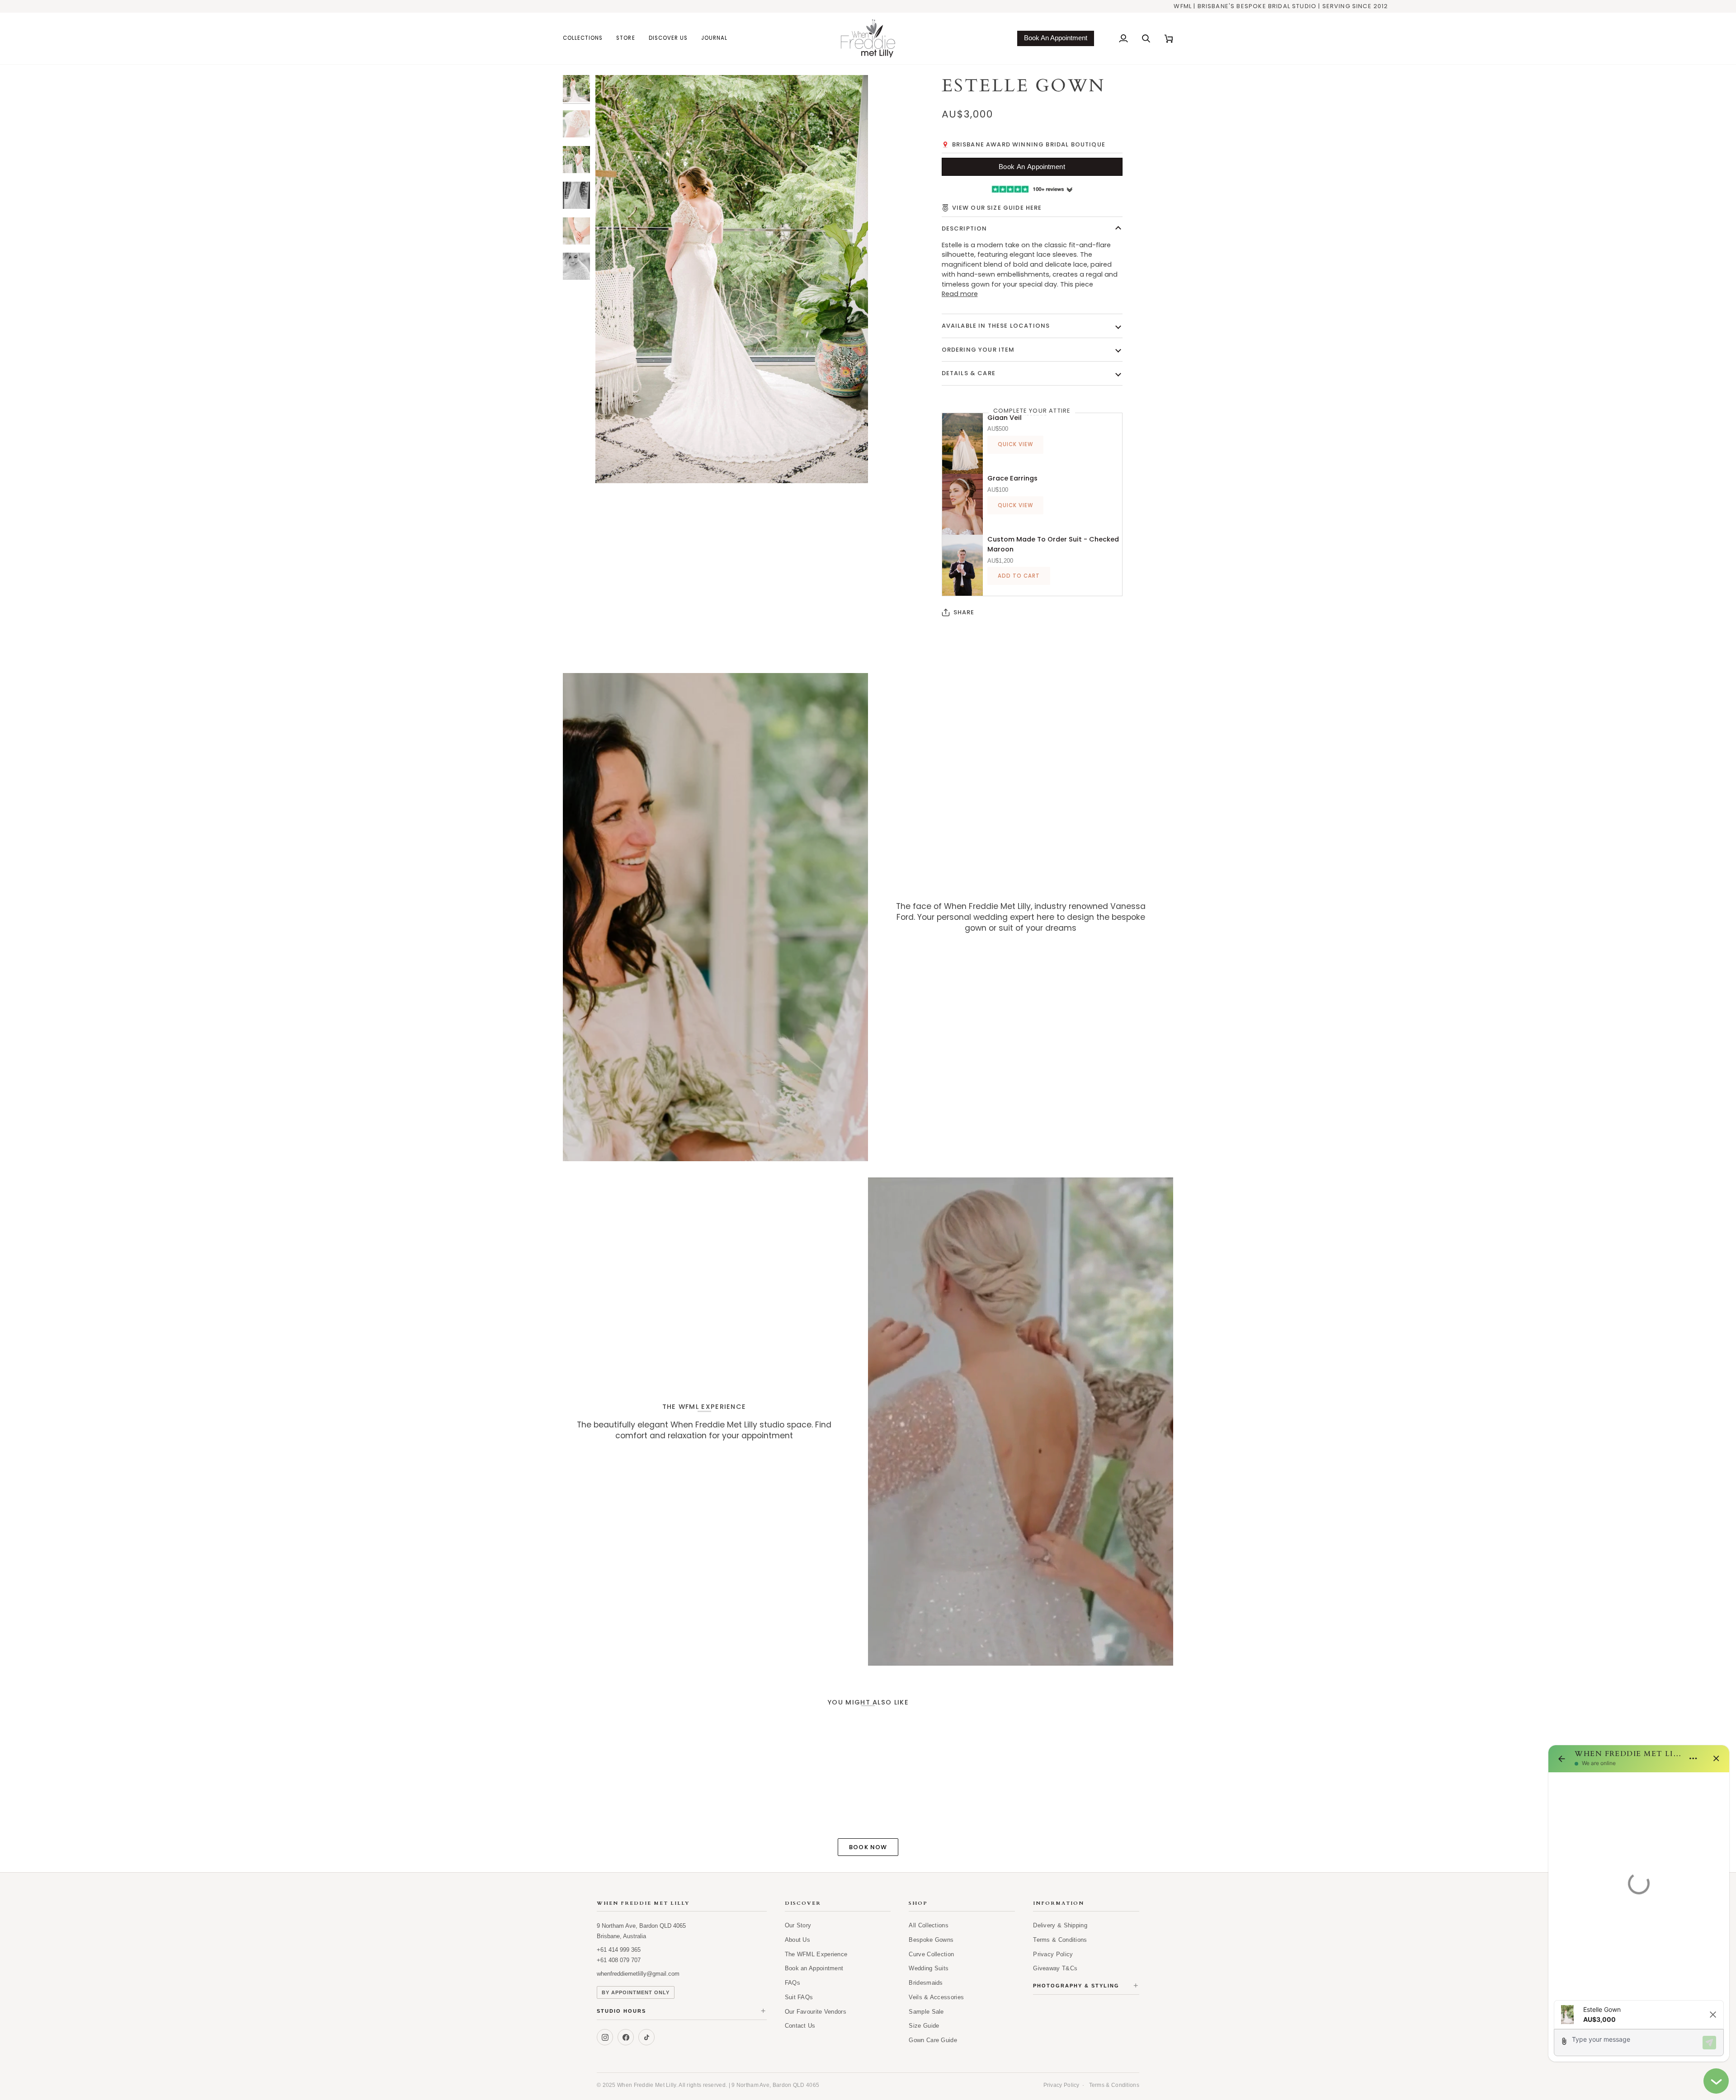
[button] (586, 38)
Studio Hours (682, 2011)
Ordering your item (978, 350)
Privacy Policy (1053, 1954)
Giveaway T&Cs (1055, 1968)
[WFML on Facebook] (626, 2037)
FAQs (793, 1983)
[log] (1639, 1883)
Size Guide (924, 2026)
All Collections (929, 1925)
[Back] (1561, 1759)
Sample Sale (926, 2012)
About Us (797, 1940)
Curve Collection (931, 1954)
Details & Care (969, 373)
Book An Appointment (1056, 38)
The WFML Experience (816, 1954)
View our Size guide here (997, 208)
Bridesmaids (926, 1983)
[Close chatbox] (1716, 2081)
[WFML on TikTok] (646, 2037)
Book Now (868, 1847)
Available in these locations (996, 326)
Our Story (798, 1925)
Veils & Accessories (936, 1997)
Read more (960, 294)
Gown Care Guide (933, 2040)
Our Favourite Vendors (816, 2012)
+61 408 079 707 (619, 1960)
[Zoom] (612, 466)
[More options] (1693, 1758)
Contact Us (800, 2026)
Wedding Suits (929, 1968)
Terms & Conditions (1060, 1940)
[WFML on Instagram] (605, 2037)
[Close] (1716, 1758)
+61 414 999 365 (619, 1950)
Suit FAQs (799, 1997)
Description (965, 228)
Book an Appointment (814, 1968)
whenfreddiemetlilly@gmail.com (638, 1974)
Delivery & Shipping (1060, 1925)
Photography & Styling (1086, 1986)
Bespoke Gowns (931, 1940)
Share (964, 612)
